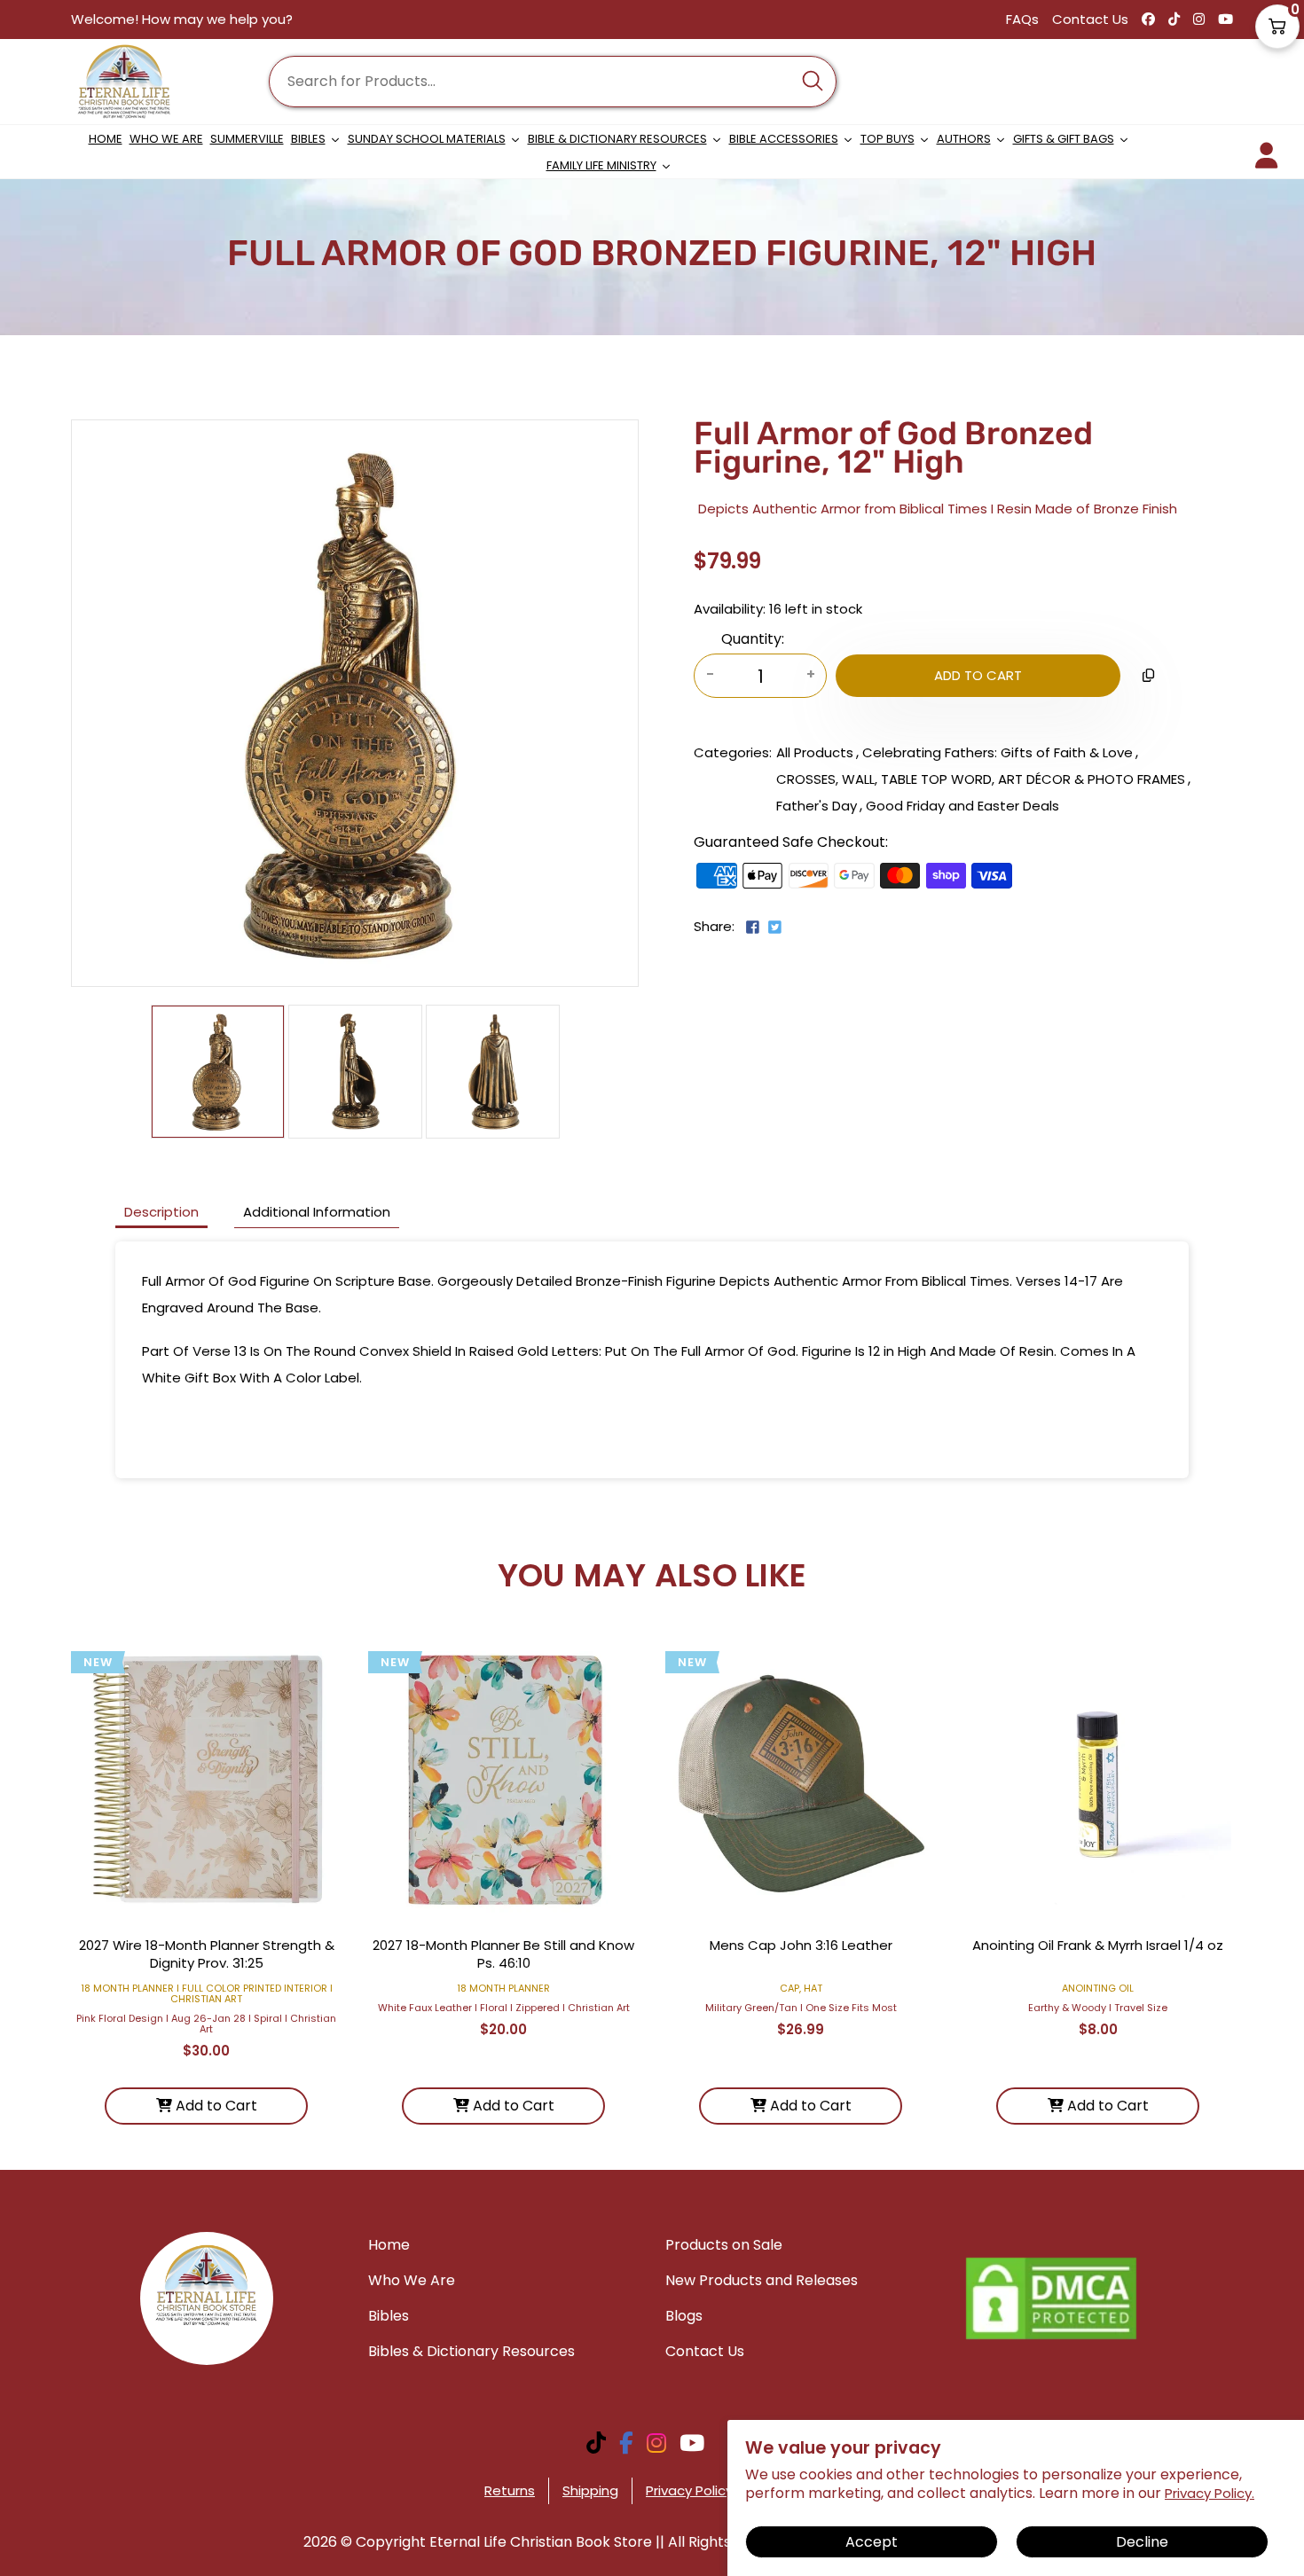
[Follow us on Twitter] (774, 929)
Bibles (389, 2316)
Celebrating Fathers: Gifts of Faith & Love (998, 752)
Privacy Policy (689, 2490)
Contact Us (1090, 19)
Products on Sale (724, 2245)
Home (389, 2245)
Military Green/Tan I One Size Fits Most (801, 2008)
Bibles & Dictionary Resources (471, 2351)
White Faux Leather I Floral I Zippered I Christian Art (504, 2008)
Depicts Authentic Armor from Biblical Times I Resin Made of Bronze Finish (938, 509)
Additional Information (317, 1212)
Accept (872, 2542)
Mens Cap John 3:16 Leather (801, 1945)
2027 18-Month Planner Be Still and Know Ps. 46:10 (503, 1954)
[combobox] (553, 82)
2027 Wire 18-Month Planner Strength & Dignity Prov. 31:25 (207, 1954)
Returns (510, 2490)
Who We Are (412, 2280)
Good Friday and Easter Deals (962, 806)
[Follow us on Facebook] (753, 929)
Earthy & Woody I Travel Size (1098, 2008)
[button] (1277, 27)
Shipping (590, 2490)
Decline (1142, 2542)
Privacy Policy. (1210, 2493)
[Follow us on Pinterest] (789, 934)
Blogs (684, 2316)
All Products (815, 752)
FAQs (1022, 19)
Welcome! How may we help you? (182, 19)
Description (161, 1212)
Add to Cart (215, 2106)
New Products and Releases (762, 2280)
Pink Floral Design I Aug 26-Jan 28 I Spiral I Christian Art (206, 2024)
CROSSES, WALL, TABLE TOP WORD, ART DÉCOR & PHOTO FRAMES (981, 779)
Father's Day (817, 806)
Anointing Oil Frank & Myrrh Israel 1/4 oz (1098, 1945)
